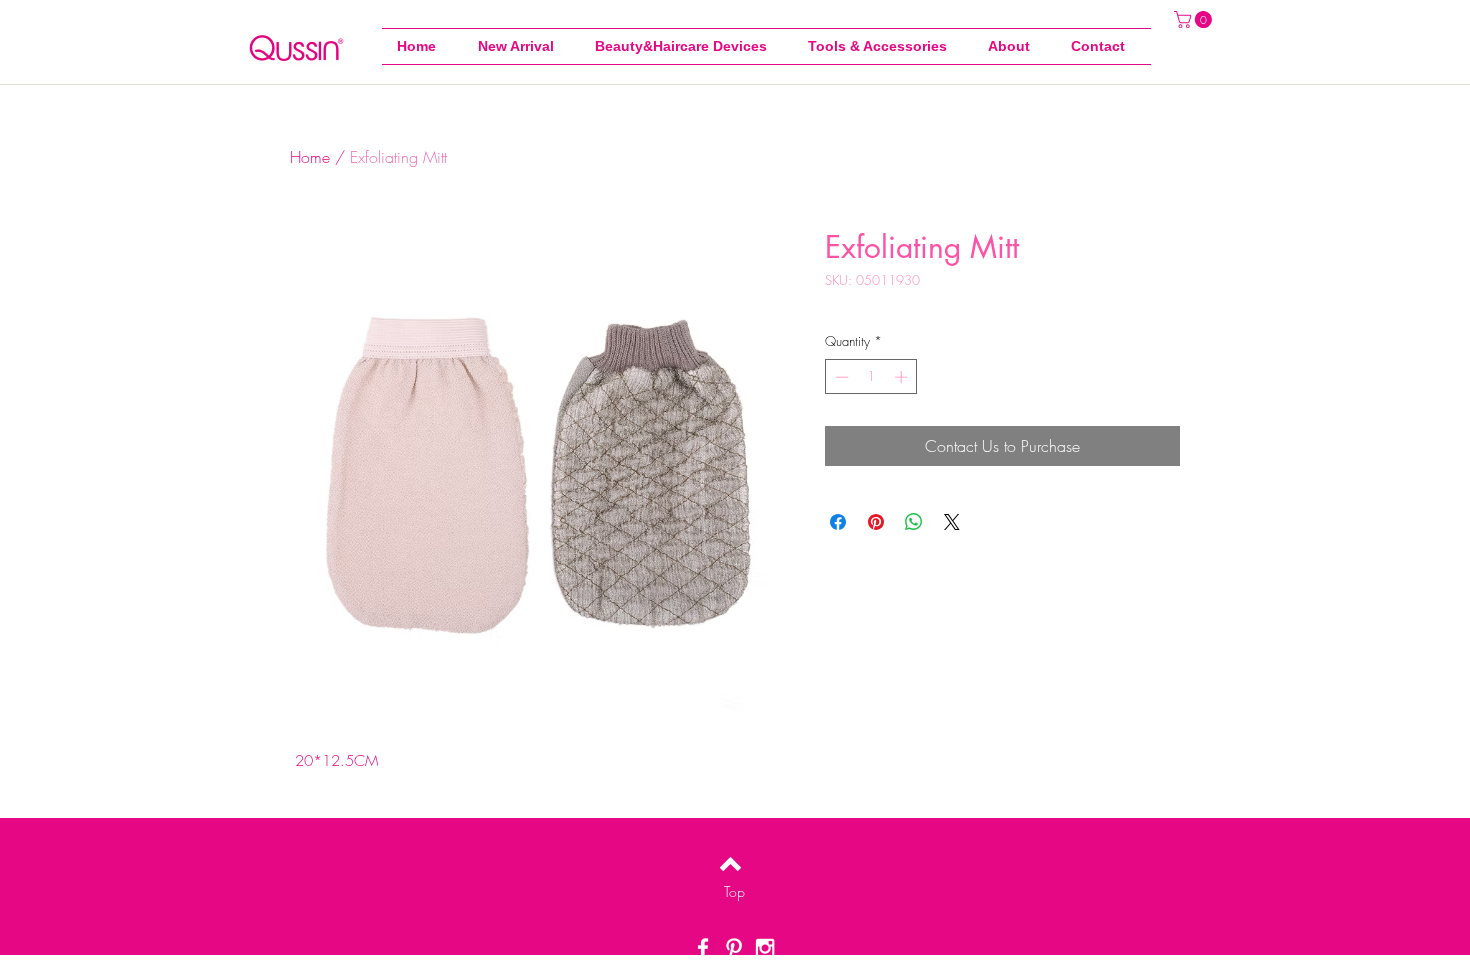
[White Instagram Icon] (765, 948)
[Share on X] (952, 522)
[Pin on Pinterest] (876, 522)
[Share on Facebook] (838, 522)
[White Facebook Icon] (703, 948)
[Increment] (903, 377)
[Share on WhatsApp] (914, 522)
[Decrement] (840, 377)
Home (310, 157)
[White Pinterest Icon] (734, 948)
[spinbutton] (871, 377)
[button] (883, 46)
